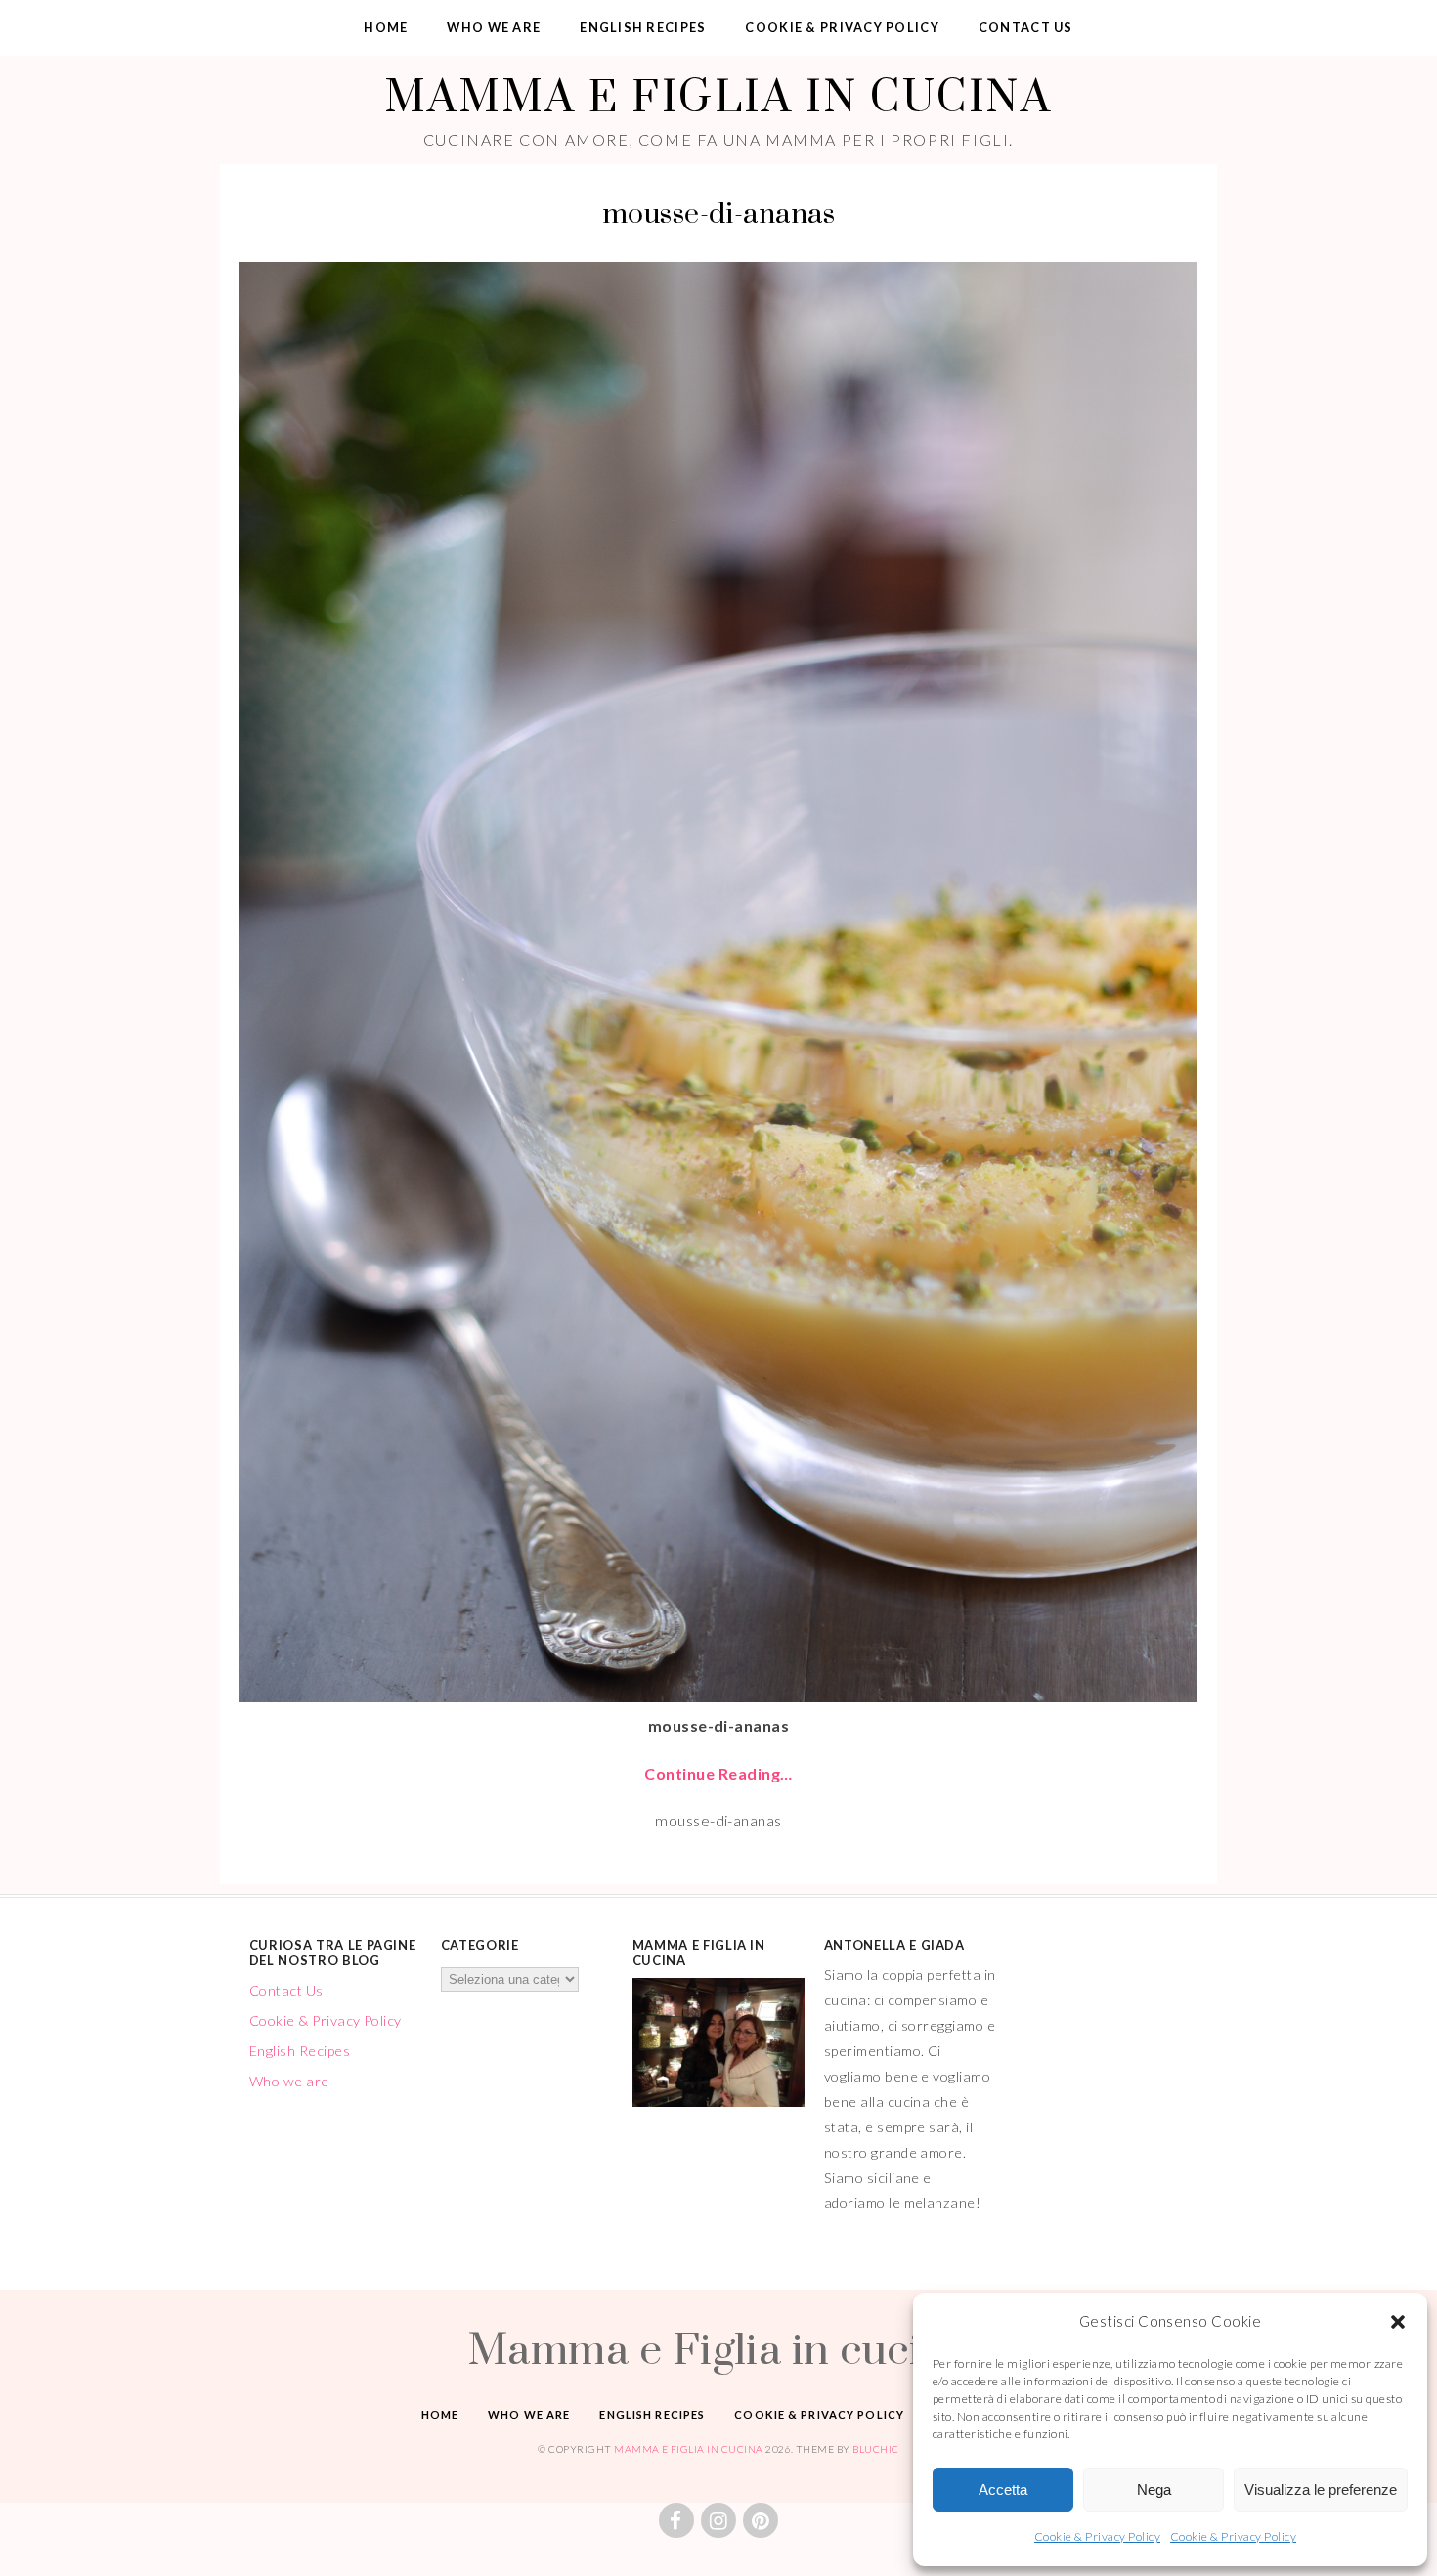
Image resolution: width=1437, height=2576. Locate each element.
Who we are (494, 27)
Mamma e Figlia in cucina (718, 95)
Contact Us (1026, 27)
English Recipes (643, 27)
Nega (1154, 2490)
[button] (1398, 2322)
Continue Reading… (718, 1773)
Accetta (1003, 2490)
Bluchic (875, 2449)
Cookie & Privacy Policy (1097, 2536)
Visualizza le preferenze (1321, 2490)
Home (386, 27)
